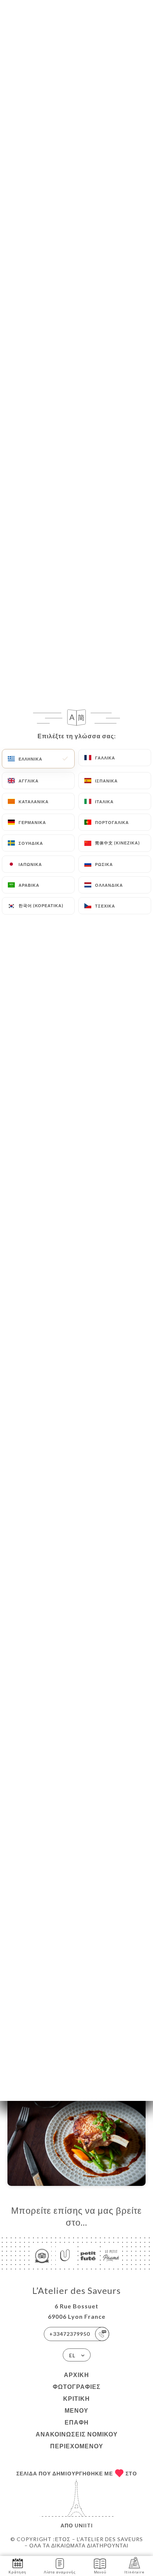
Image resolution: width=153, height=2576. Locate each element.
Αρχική (76, 2375)
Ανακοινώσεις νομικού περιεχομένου (77, 2440)
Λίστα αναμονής (60, 2572)
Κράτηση (17, 2572)
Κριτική (76, 2398)
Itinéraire (134, 2572)
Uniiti (84, 2525)
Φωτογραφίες (77, 2387)
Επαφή (77, 2422)
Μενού (76, 2410)
